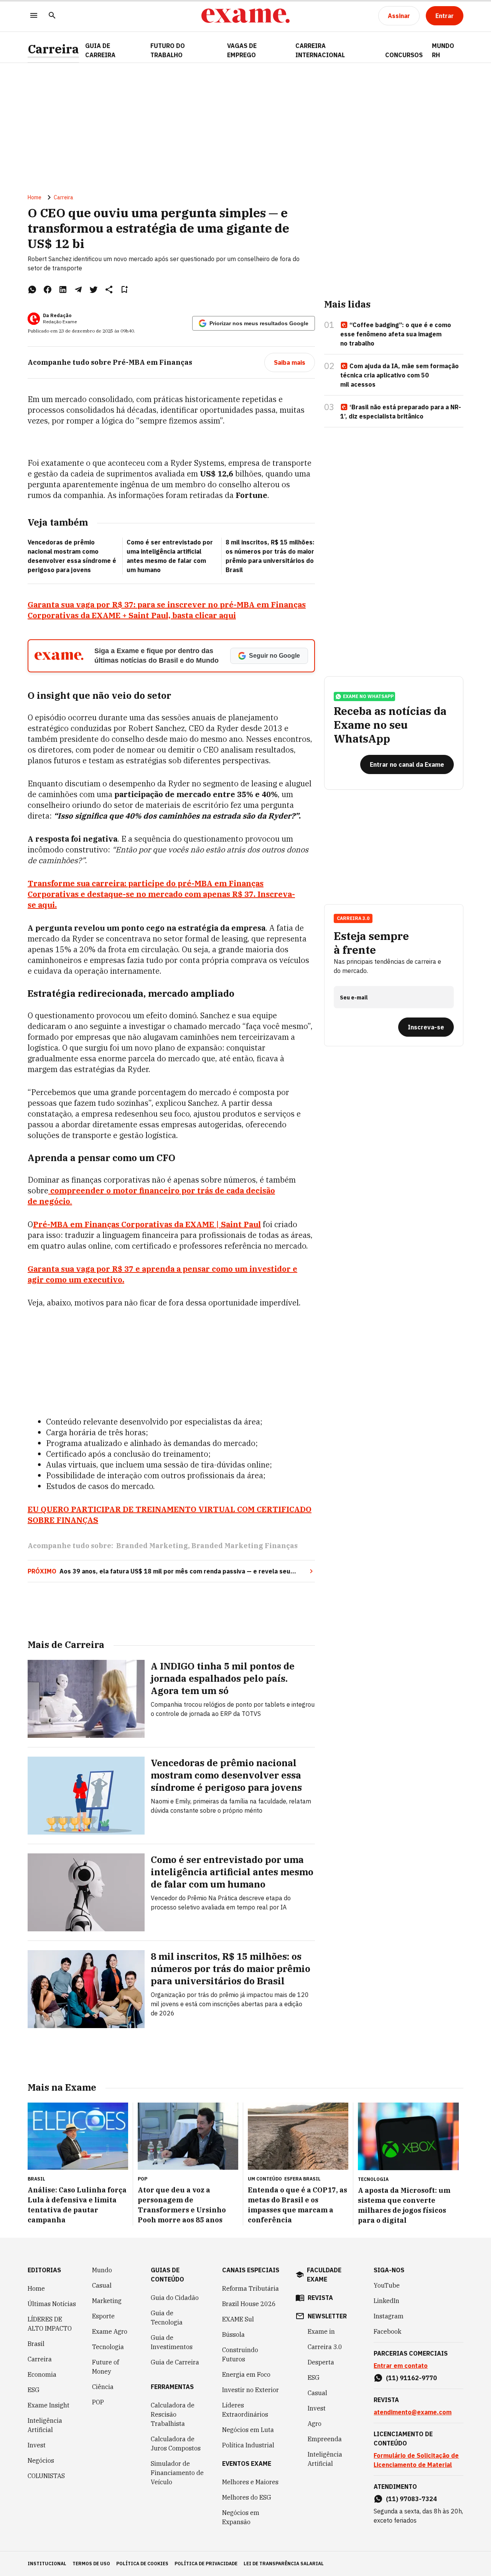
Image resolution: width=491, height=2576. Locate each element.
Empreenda (325, 2439)
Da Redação (57, 315)
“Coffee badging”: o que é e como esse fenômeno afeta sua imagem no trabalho (396, 334)
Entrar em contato (401, 2366)
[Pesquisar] (52, 16)
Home (35, 197)
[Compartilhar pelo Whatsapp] (32, 290)
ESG (34, 2390)
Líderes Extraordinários (245, 2410)
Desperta (321, 2362)
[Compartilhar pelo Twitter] (94, 290)
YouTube (387, 2285)
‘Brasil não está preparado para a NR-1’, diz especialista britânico (401, 412)
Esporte (103, 2316)
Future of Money (105, 2367)
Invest (37, 2445)
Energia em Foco (246, 2374)
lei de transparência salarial (284, 2564)
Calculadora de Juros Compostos (176, 2444)
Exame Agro (110, 2331)
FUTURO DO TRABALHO (168, 50)
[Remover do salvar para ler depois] (124, 290)
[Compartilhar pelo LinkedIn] (63, 290)
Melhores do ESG (247, 2497)
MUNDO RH (443, 50)
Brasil (36, 2344)
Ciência (103, 2387)
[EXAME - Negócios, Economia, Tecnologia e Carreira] (245, 16)
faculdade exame (324, 2275)
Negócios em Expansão (241, 2517)
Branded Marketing (152, 1546)
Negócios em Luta (248, 2430)
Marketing (107, 2301)
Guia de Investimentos (172, 2342)
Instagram (389, 2316)
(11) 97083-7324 (411, 2499)
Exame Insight (49, 2405)
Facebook (387, 2331)
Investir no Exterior (250, 2390)
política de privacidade (206, 2564)
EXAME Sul (238, 2319)
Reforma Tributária (250, 2288)
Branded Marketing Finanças (245, 1546)
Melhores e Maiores (250, 2482)
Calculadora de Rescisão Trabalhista (173, 2414)
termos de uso (91, 2564)
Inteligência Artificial (45, 2425)
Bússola (233, 2334)
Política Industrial (248, 2445)
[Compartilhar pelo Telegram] (78, 290)
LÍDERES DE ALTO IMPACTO (50, 2324)
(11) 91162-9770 (411, 2378)
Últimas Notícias (52, 2304)
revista (320, 2298)
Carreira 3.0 (325, 2347)
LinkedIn (386, 2301)
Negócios (41, 2460)
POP (98, 2402)
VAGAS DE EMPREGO (242, 50)
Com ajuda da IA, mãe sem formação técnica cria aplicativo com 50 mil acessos (400, 375)
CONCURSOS (404, 55)
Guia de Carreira (100, 50)
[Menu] (34, 16)
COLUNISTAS (46, 2476)
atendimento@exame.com (413, 2412)
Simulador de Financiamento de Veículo (177, 2473)
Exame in (321, 2331)
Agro (315, 2424)
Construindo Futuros (240, 2354)
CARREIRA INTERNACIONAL (320, 50)
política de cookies (142, 2564)
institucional (47, 2564)
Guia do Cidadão (175, 2298)
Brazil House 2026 (249, 2304)
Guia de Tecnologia (167, 2318)
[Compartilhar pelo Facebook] (48, 290)
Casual (102, 2285)
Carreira (53, 49)
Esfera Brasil (302, 2179)
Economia (42, 2374)
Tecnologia (108, 2347)
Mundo (102, 2270)
